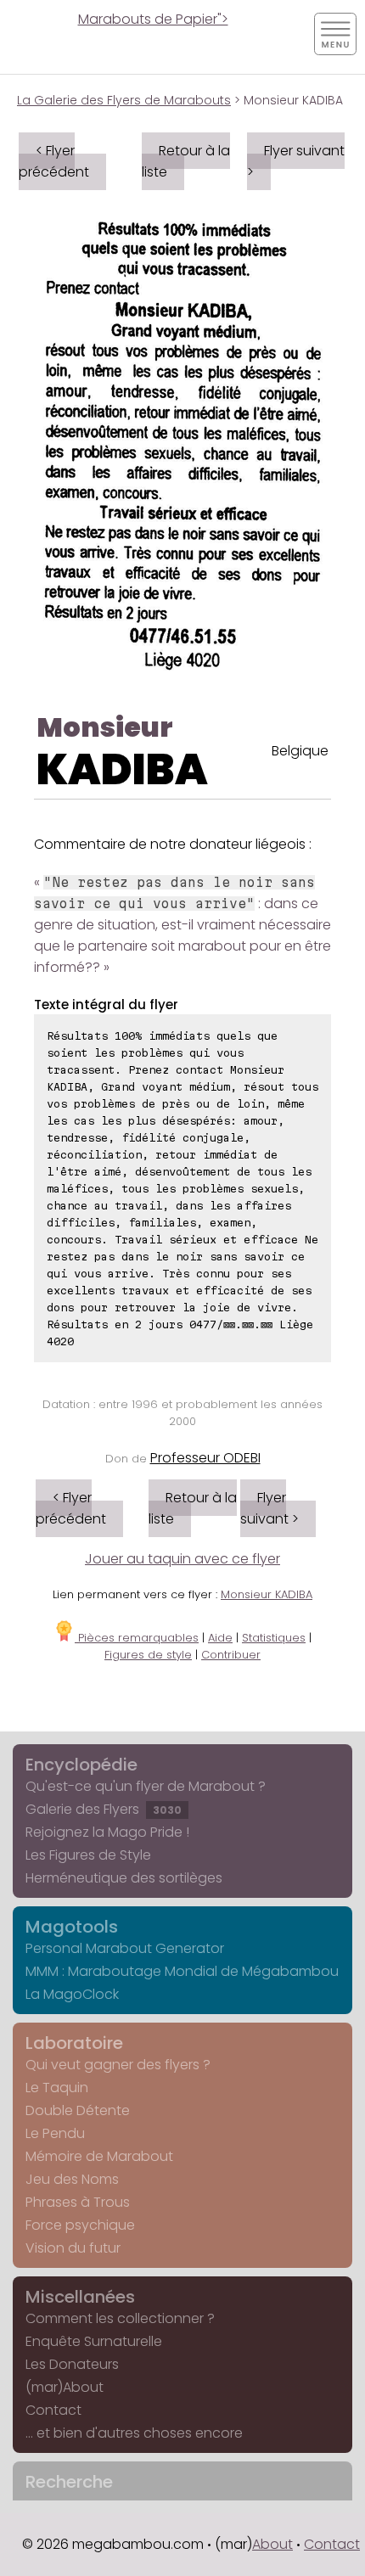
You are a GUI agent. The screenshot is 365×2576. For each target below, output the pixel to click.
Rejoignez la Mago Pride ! (107, 1832)
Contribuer (231, 1655)
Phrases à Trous (78, 2202)
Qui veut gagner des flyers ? (118, 2065)
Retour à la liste (186, 161)
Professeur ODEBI (205, 1458)
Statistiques (274, 1638)
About (272, 2544)
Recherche (69, 2482)
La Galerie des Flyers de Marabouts (124, 100)
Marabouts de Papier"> (153, 19)
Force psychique (80, 2225)
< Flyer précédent (54, 161)
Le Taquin (57, 2088)
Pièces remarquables (137, 1638)
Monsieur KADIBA (267, 1594)
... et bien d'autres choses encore (134, 2433)
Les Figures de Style (88, 1855)
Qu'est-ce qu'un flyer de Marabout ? (146, 1786)
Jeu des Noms (72, 2179)
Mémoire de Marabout (99, 2156)
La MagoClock (72, 1994)
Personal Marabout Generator (125, 1948)
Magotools (72, 1927)
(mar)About (65, 2387)
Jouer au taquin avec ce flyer (182, 1559)
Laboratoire (74, 2043)
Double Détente (78, 2110)
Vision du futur (73, 2248)
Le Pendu (55, 2133)
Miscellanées (80, 2297)
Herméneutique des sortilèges (124, 1878)
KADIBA (122, 769)
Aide (220, 1638)
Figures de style (148, 1655)
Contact (53, 2410)
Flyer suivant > (296, 161)
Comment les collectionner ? (120, 2318)
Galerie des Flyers (104, 1809)
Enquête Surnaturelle (94, 2341)
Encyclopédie (81, 1765)
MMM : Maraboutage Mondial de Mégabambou (182, 1971)
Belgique (300, 751)
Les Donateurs (72, 2364)
